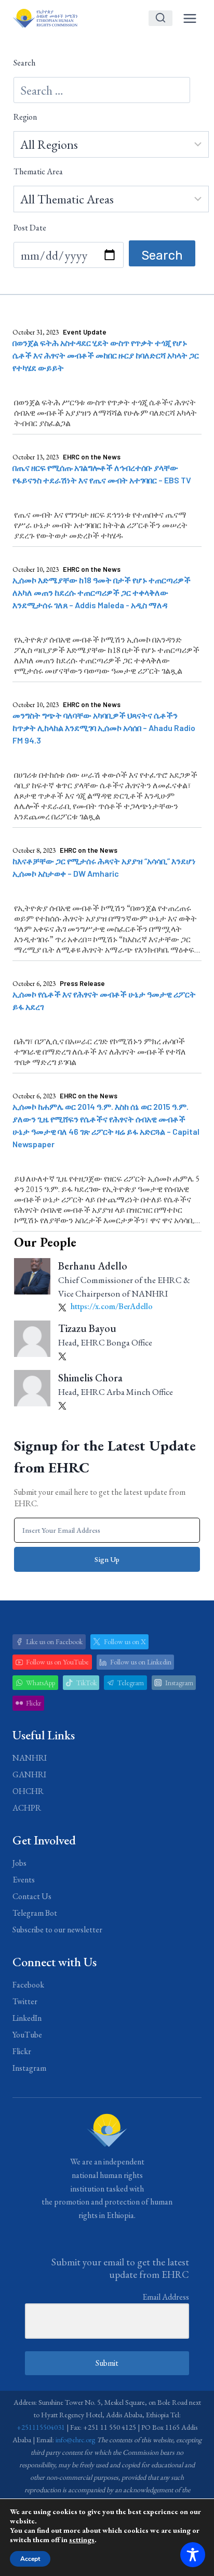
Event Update (85, 332)
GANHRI (29, 1774)
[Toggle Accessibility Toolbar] (193, 2555)
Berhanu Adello (93, 1266)
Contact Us (32, 1896)
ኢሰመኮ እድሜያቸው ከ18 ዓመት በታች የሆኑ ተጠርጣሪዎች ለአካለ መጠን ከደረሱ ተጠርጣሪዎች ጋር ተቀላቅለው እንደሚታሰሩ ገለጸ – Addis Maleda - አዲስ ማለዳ (102, 592)
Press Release (82, 983)
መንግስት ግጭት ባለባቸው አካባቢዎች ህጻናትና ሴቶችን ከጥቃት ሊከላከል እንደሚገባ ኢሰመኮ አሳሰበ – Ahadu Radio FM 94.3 (104, 728)
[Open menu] (190, 18)
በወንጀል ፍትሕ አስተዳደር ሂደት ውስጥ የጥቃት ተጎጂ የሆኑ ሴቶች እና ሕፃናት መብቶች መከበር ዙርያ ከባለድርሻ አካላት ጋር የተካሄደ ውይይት (106, 355)
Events (24, 1880)
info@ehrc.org (75, 2440)
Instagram (29, 2068)
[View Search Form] (160, 18)
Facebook (28, 1985)
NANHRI (30, 1758)
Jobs (19, 1863)
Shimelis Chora (90, 1378)
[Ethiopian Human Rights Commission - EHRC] (45, 18)
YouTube (27, 2035)
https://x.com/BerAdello (111, 1306)
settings (82, 2540)
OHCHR (28, 1791)
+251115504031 (41, 2427)
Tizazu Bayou (87, 1328)
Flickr (22, 2051)
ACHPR (27, 1808)
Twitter (25, 2001)
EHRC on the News (92, 457)
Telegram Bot (35, 1913)
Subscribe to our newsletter (57, 1930)
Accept (30, 2559)
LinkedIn (27, 2018)
